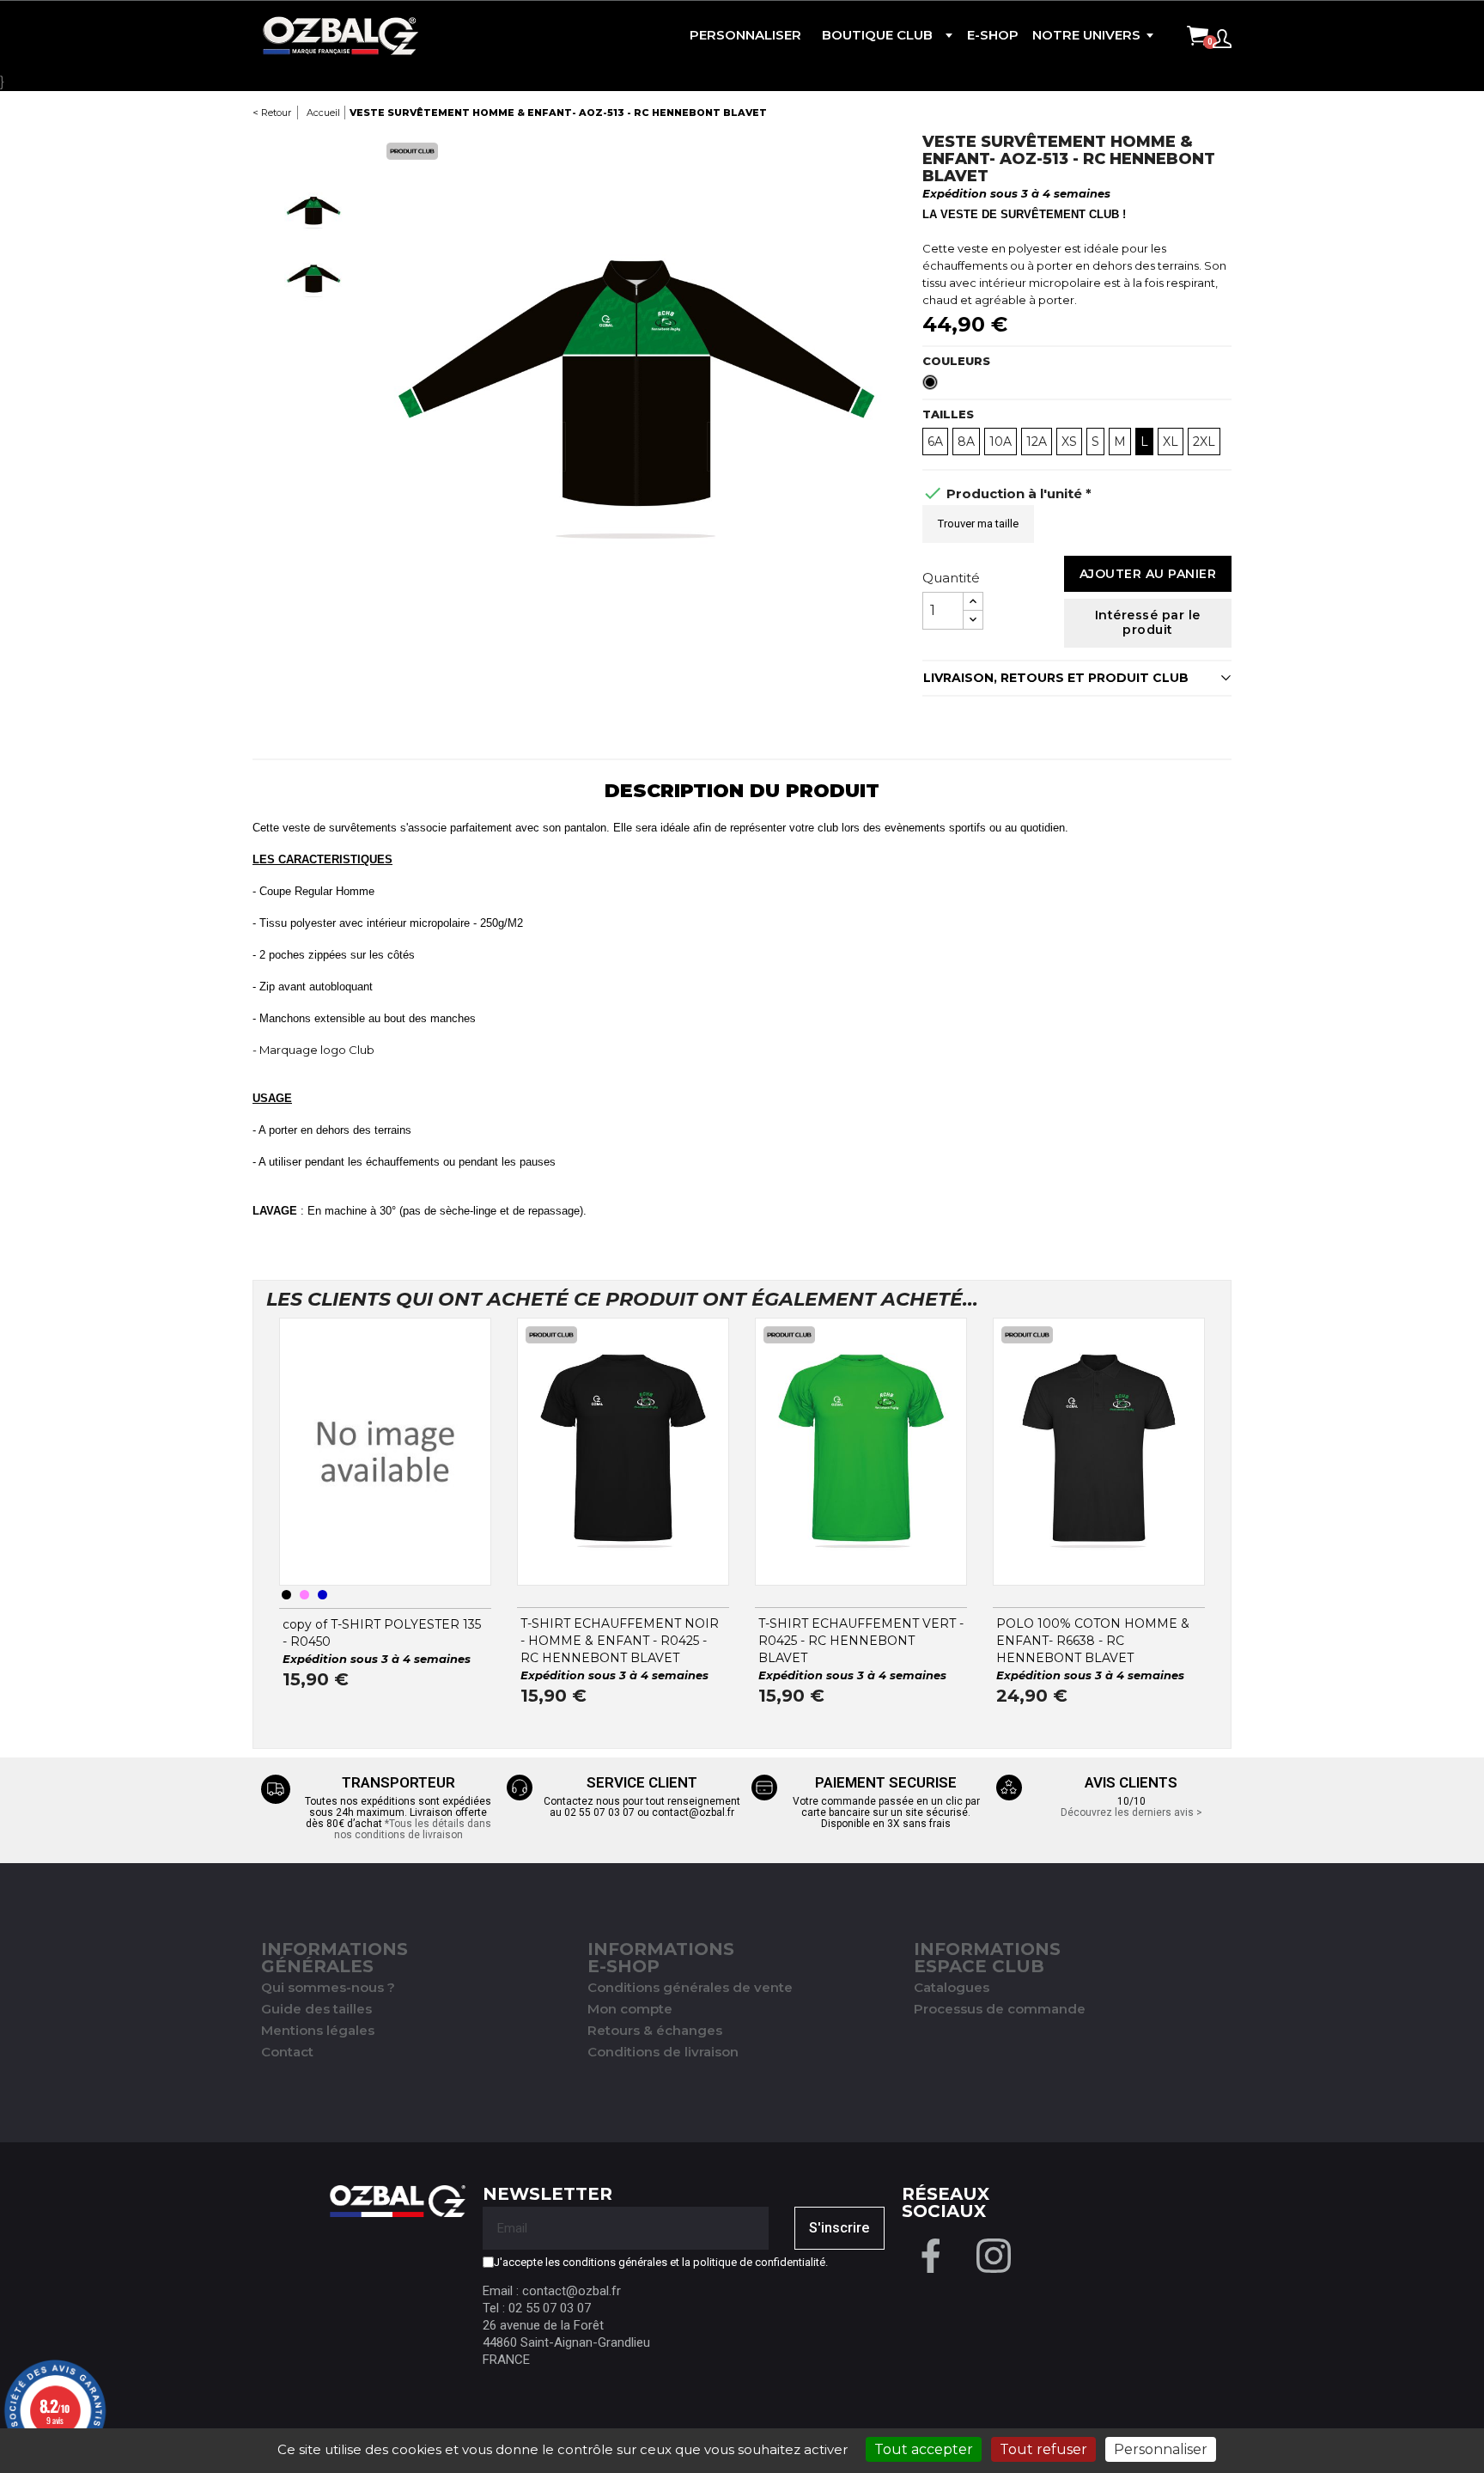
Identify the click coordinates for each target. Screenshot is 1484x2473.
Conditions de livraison (663, 2052)
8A (966, 442)
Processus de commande (1000, 2009)
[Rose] (304, 1595)
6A (935, 442)
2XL (1204, 442)
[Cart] (1198, 37)
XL (1171, 442)
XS (1069, 442)
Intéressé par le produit (1148, 623)
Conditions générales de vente (690, 1987)
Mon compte (630, 2009)
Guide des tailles (316, 2009)
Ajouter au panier (1148, 574)
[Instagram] (994, 2253)
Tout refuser (1043, 2449)
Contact (287, 2052)
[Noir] (286, 1595)
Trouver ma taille (978, 524)
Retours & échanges (655, 2030)
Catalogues (952, 1987)
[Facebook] (931, 2253)
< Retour (272, 113)
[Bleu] (322, 1595)
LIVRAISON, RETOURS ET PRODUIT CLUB (1056, 678)
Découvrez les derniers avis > (1131, 1812)
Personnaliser (1161, 2449)
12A (1037, 442)
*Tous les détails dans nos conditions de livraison (413, 1829)
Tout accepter (924, 2449)
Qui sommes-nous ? (328, 1987)
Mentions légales (318, 2030)
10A (1000, 442)
